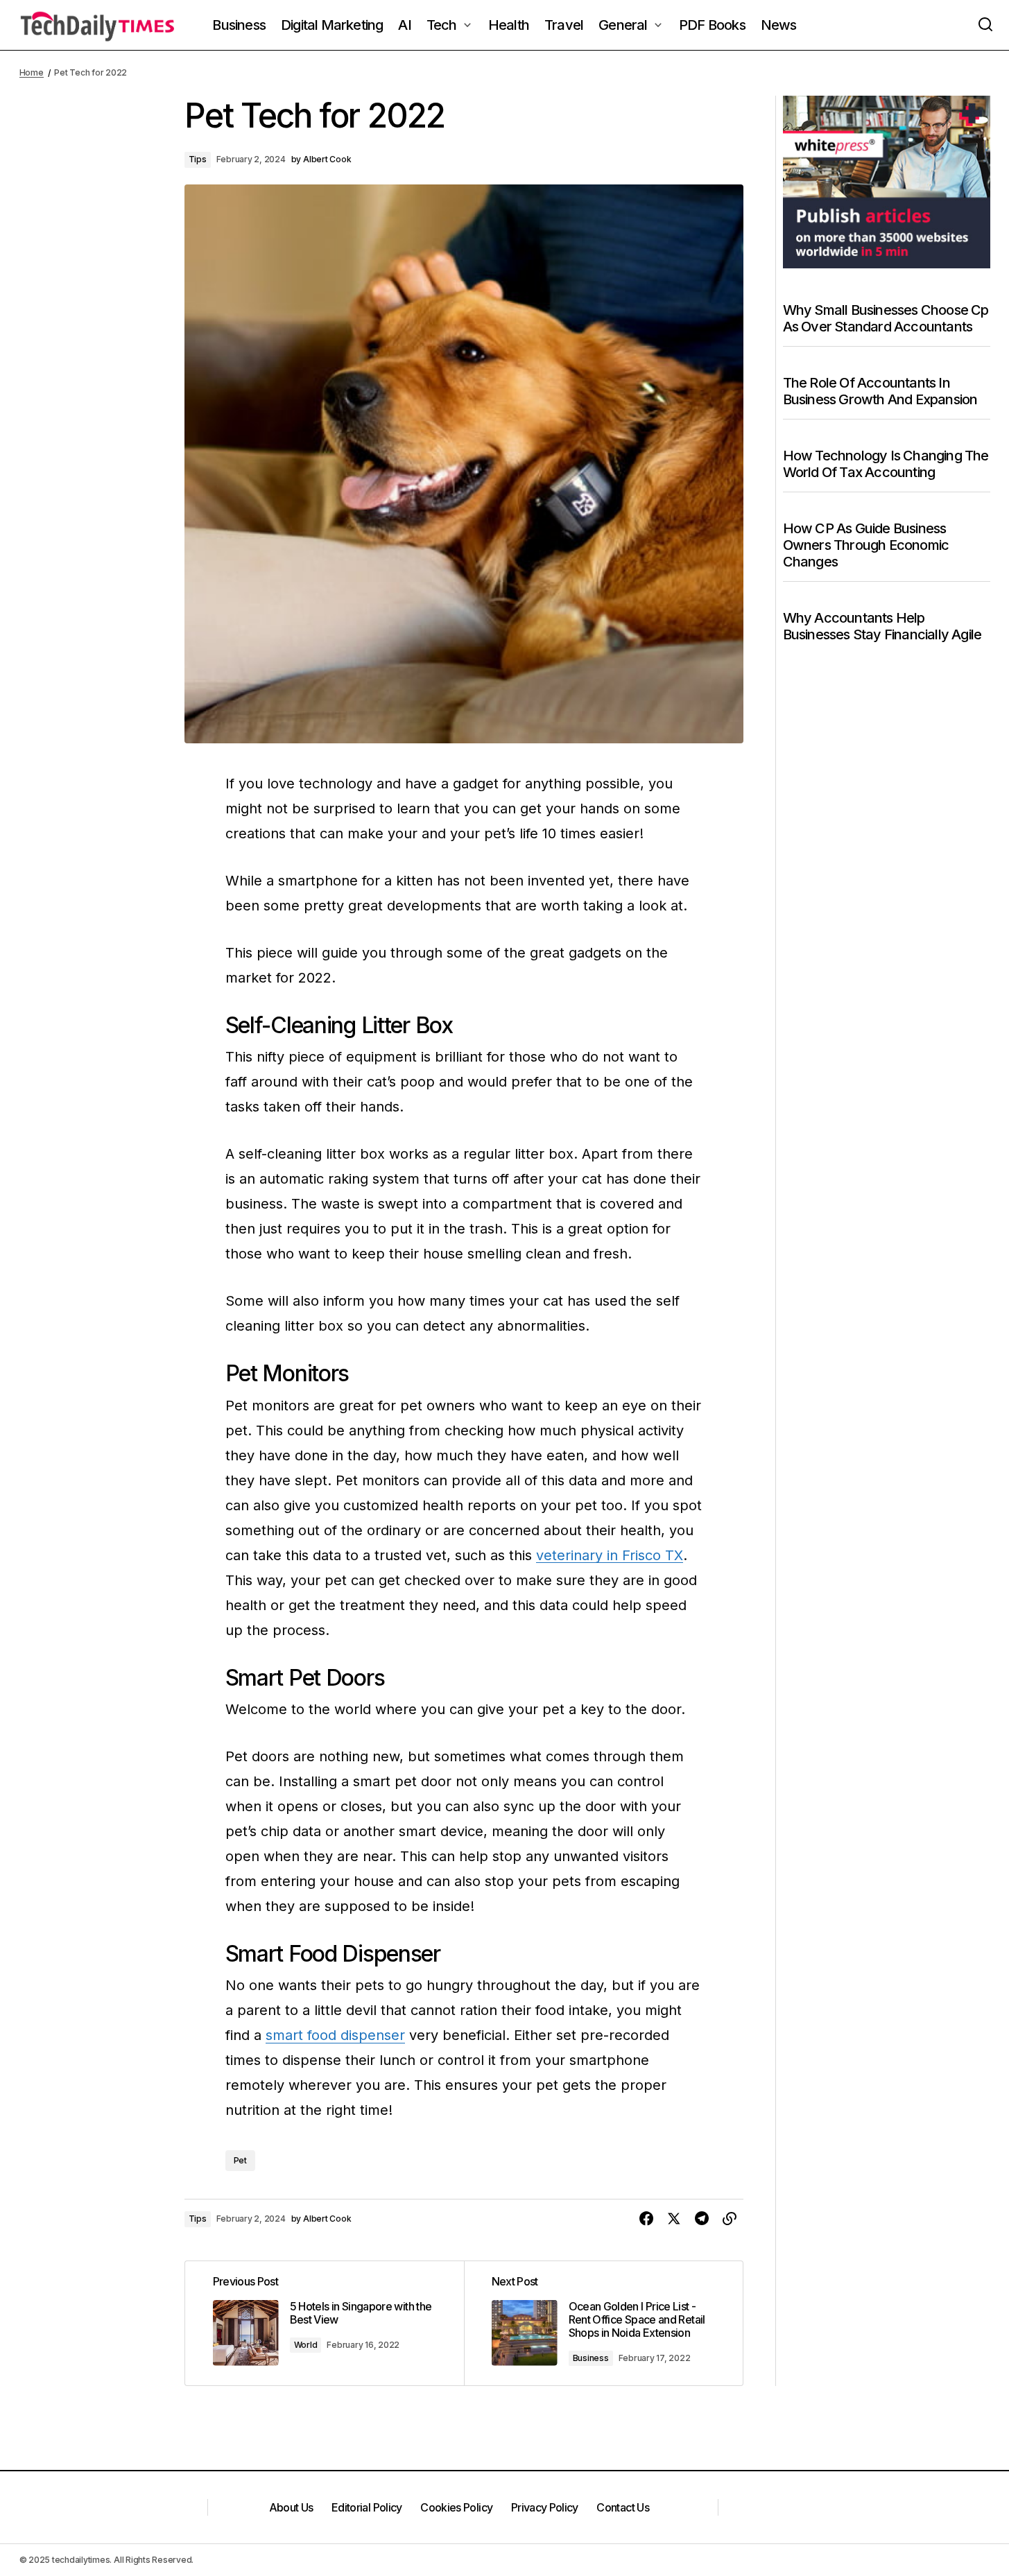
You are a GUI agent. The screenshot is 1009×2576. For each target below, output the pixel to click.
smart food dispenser (335, 2035)
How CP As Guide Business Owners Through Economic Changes (866, 545)
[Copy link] (730, 2219)
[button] (985, 25)
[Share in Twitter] (674, 2219)
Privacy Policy (545, 2507)
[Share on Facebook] (646, 2219)
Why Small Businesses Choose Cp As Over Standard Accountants (886, 318)
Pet (240, 2160)
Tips (198, 159)
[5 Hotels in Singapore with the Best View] (325, 2323)
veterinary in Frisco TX (610, 1555)
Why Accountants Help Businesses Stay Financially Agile (882, 626)
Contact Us (623, 2507)
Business (591, 2358)
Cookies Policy (456, 2507)
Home (32, 72)
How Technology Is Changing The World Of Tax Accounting (886, 464)
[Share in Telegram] (702, 2219)
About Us (291, 2507)
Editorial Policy (367, 2507)
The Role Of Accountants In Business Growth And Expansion (880, 391)
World (306, 2345)
